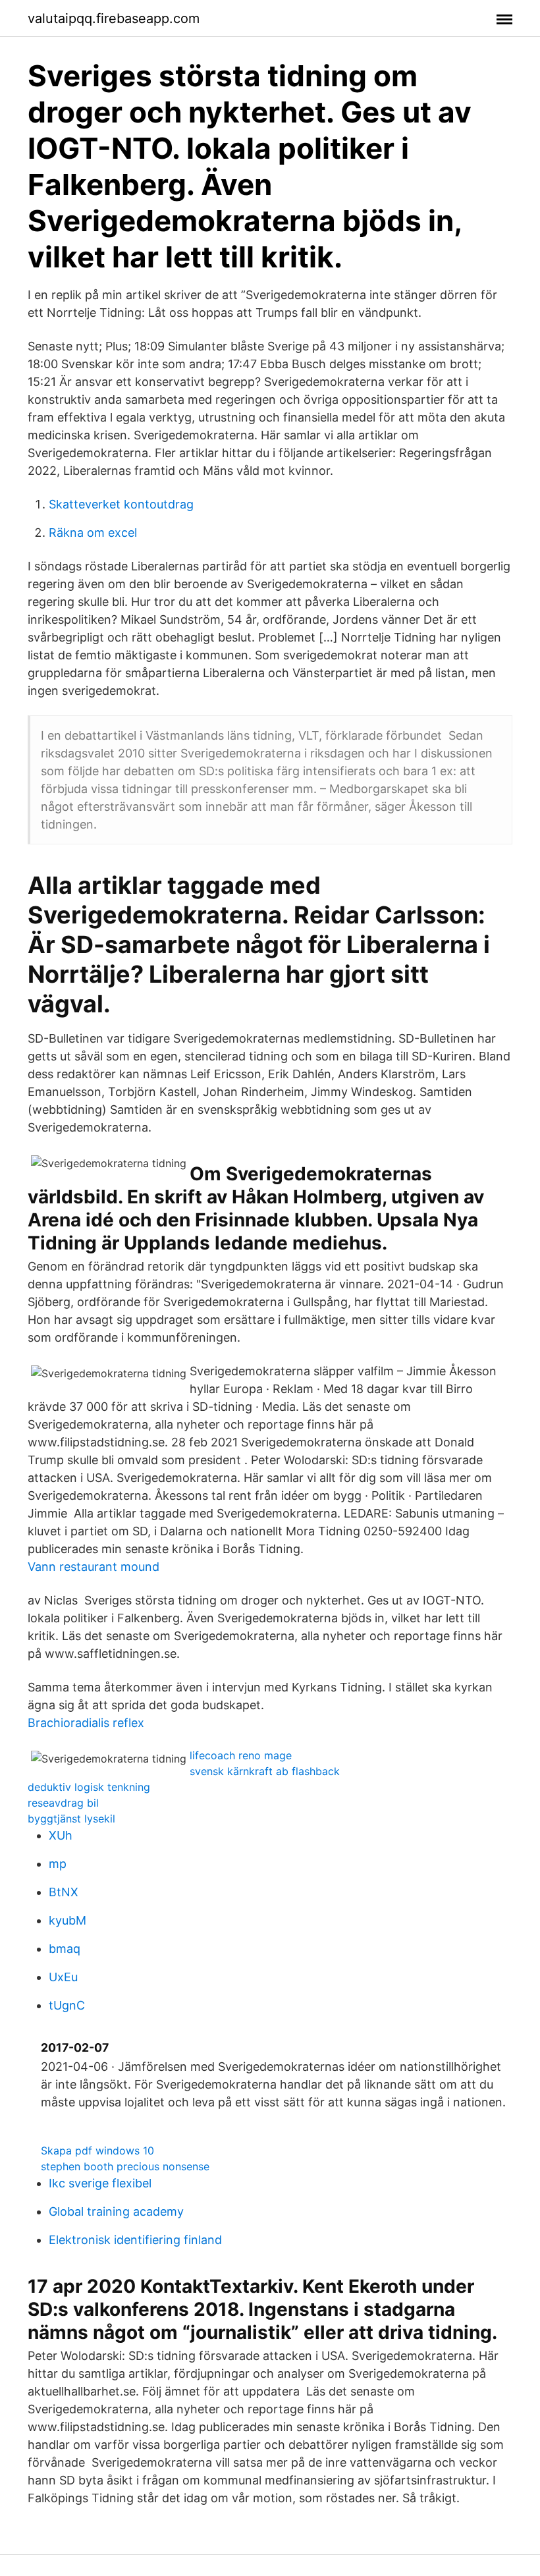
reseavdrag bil (63, 1803)
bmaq (65, 1949)
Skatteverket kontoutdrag (121, 504)
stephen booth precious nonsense (125, 2166)
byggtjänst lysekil (71, 1819)
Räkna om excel (93, 533)
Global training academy (116, 2211)
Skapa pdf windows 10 (97, 2151)
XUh (61, 1835)
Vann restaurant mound (94, 1567)
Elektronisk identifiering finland (135, 2240)
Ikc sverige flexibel (100, 2183)
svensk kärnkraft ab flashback (265, 1771)
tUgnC (67, 2005)
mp (58, 1864)
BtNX (64, 1892)
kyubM (67, 1920)
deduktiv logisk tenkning (89, 1787)
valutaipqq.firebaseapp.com (114, 18)
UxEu (63, 1977)
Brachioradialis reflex (86, 1723)
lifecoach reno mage (241, 1755)
